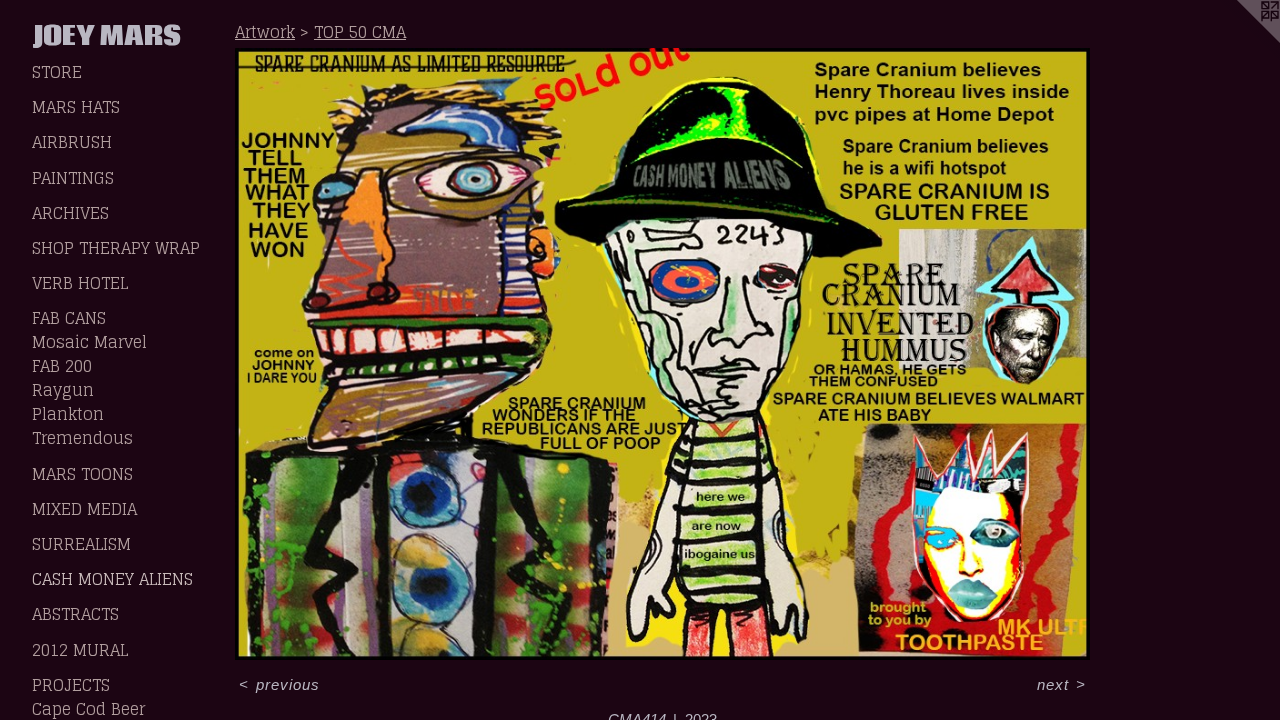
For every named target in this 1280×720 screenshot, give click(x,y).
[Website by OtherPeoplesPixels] (1240, 40)
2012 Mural (80, 650)
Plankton (68, 414)
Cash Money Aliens (112, 579)
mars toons (82, 474)
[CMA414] (662, 354)
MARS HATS (76, 107)
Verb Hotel (80, 283)
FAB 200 (62, 366)
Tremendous (82, 438)
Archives (70, 213)
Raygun (63, 390)
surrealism (81, 544)
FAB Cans (69, 318)
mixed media (84, 509)
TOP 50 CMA (360, 32)
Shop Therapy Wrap (116, 248)
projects (71, 685)
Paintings (73, 178)
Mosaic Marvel (89, 342)
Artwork (265, 32)
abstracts (75, 614)
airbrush (72, 142)
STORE (57, 72)
